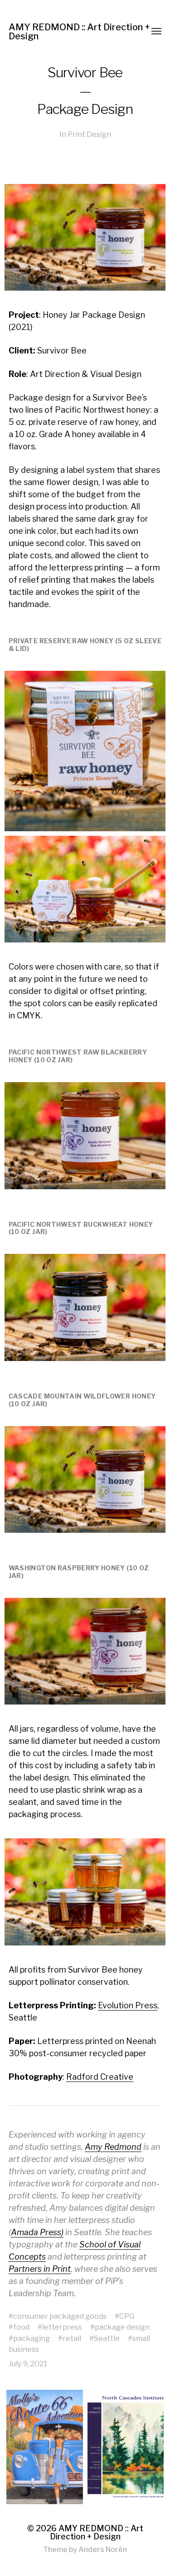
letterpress (62, 2327)
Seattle (107, 2338)
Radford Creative (100, 2077)
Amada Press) (37, 2232)
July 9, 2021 (28, 2364)
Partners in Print (40, 2269)
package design (122, 2327)
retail (72, 2338)
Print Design (89, 134)
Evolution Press (128, 2005)
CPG (127, 2316)
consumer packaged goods (60, 2316)
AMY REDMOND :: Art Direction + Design (79, 32)
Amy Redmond (113, 2147)
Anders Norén (103, 2550)
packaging (32, 2338)
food (21, 2327)
